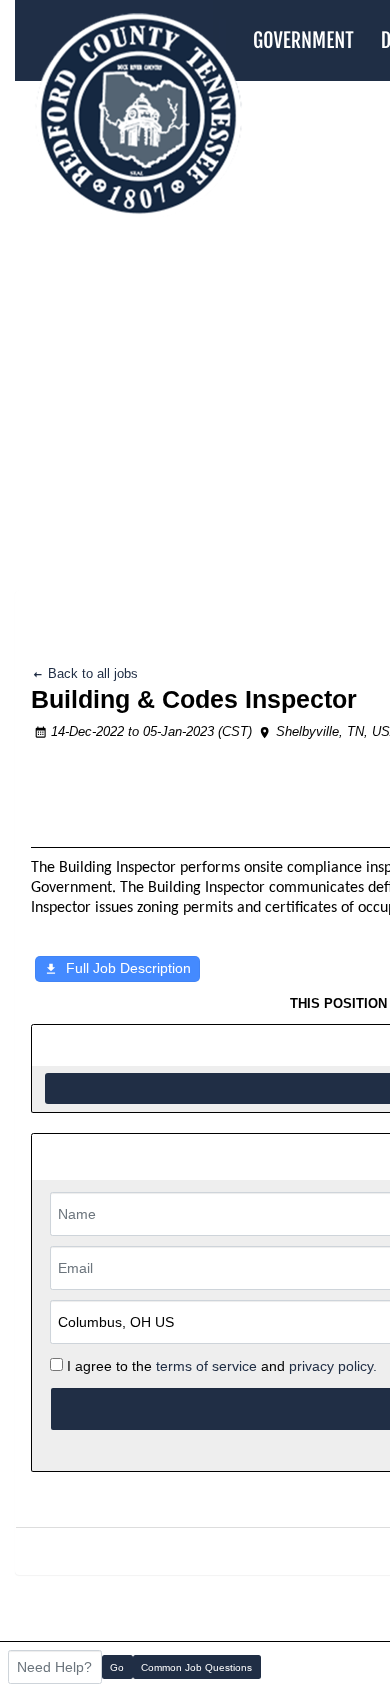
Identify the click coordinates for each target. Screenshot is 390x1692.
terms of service (206, 1366)
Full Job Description (128, 968)
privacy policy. (333, 1366)
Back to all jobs (91, 673)
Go (117, 1667)
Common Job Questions (196, 1667)
